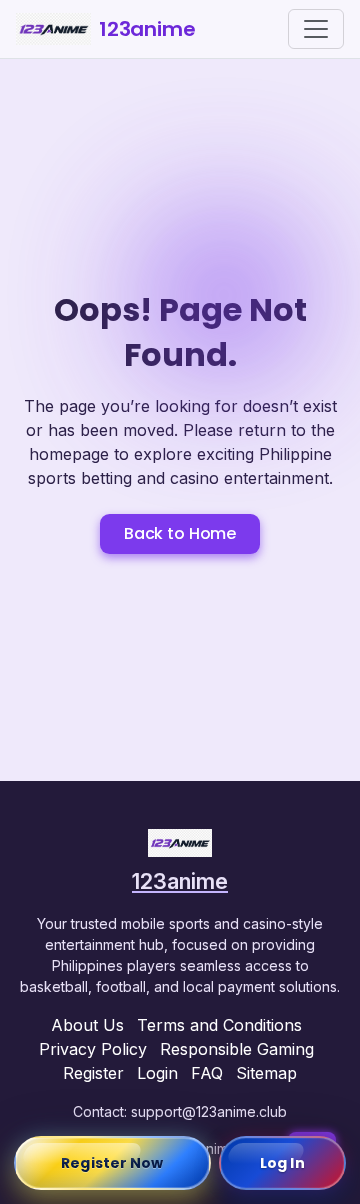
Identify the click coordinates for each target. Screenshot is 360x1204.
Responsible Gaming (237, 1049)
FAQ (207, 1073)
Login (157, 1073)
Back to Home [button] (180, 533)
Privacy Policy (93, 1049)
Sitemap (266, 1073)
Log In (282, 1163)
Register (93, 1073)
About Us (87, 1025)
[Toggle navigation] (316, 29)
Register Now (112, 1163)
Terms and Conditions (219, 1025)
